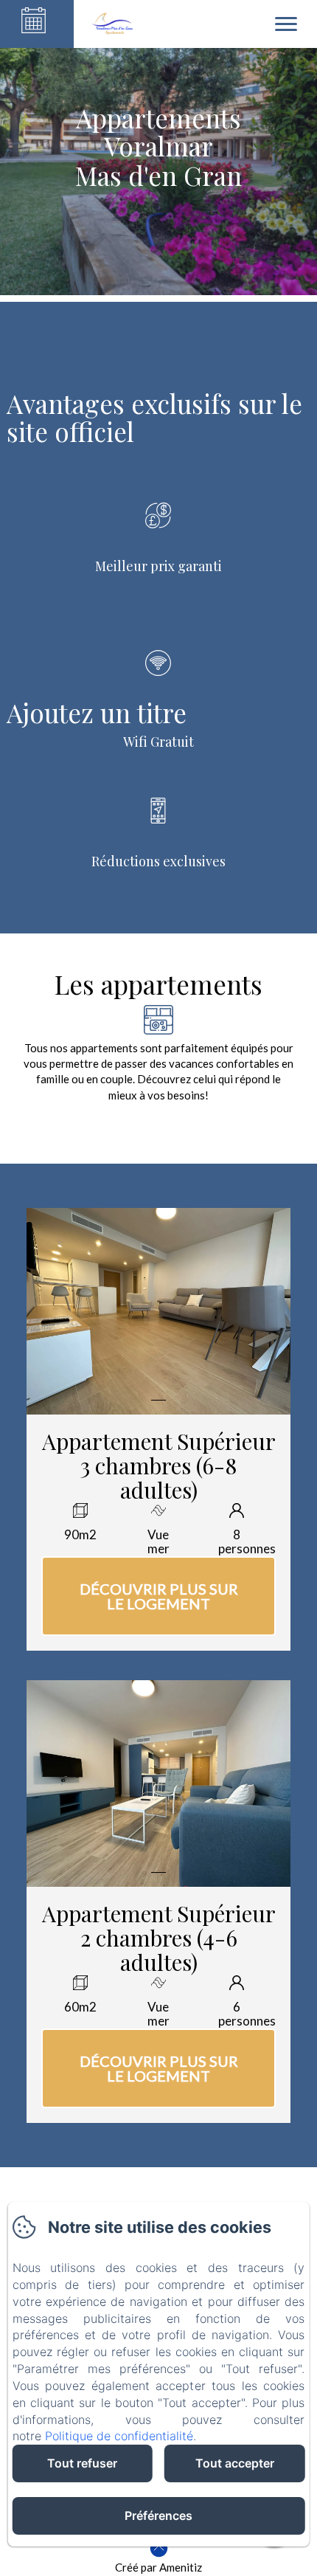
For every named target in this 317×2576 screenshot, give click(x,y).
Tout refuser (82, 2463)
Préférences (158, 2515)
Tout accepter (235, 2463)
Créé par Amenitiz (158, 2567)
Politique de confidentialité (119, 2436)
